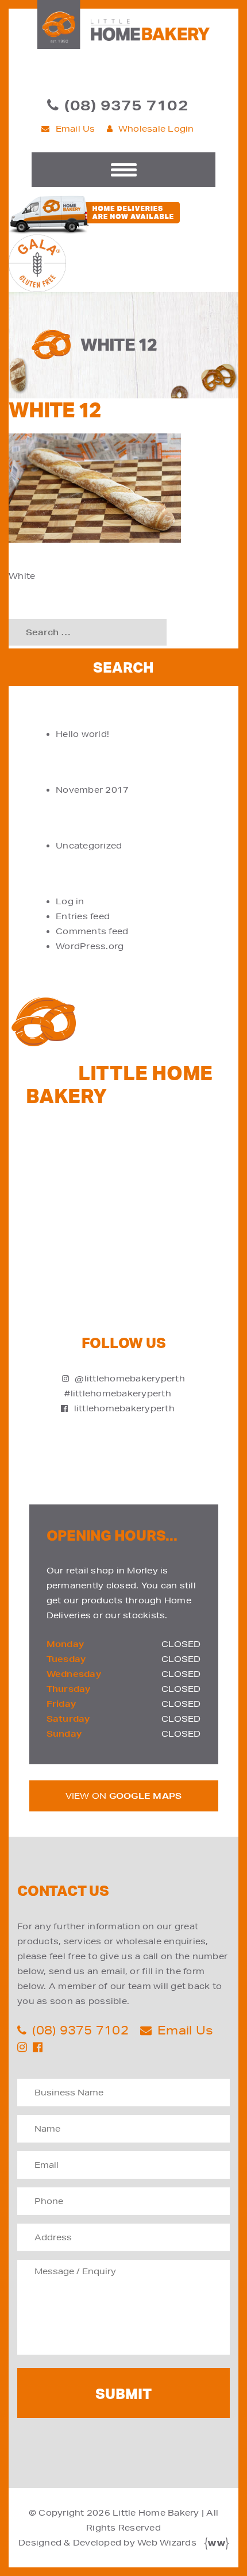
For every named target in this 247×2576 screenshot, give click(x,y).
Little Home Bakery (156, 2513)
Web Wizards (167, 2543)
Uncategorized (89, 846)
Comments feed (92, 931)
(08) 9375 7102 (126, 105)
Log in (70, 901)
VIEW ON (124, 1796)
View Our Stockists (140, 1229)
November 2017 (92, 790)
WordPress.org (90, 946)
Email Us (76, 129)
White (22, 576)
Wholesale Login (156, 129)
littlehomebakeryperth (124, 1408)
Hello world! (82, 734)
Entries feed (83, 916)
